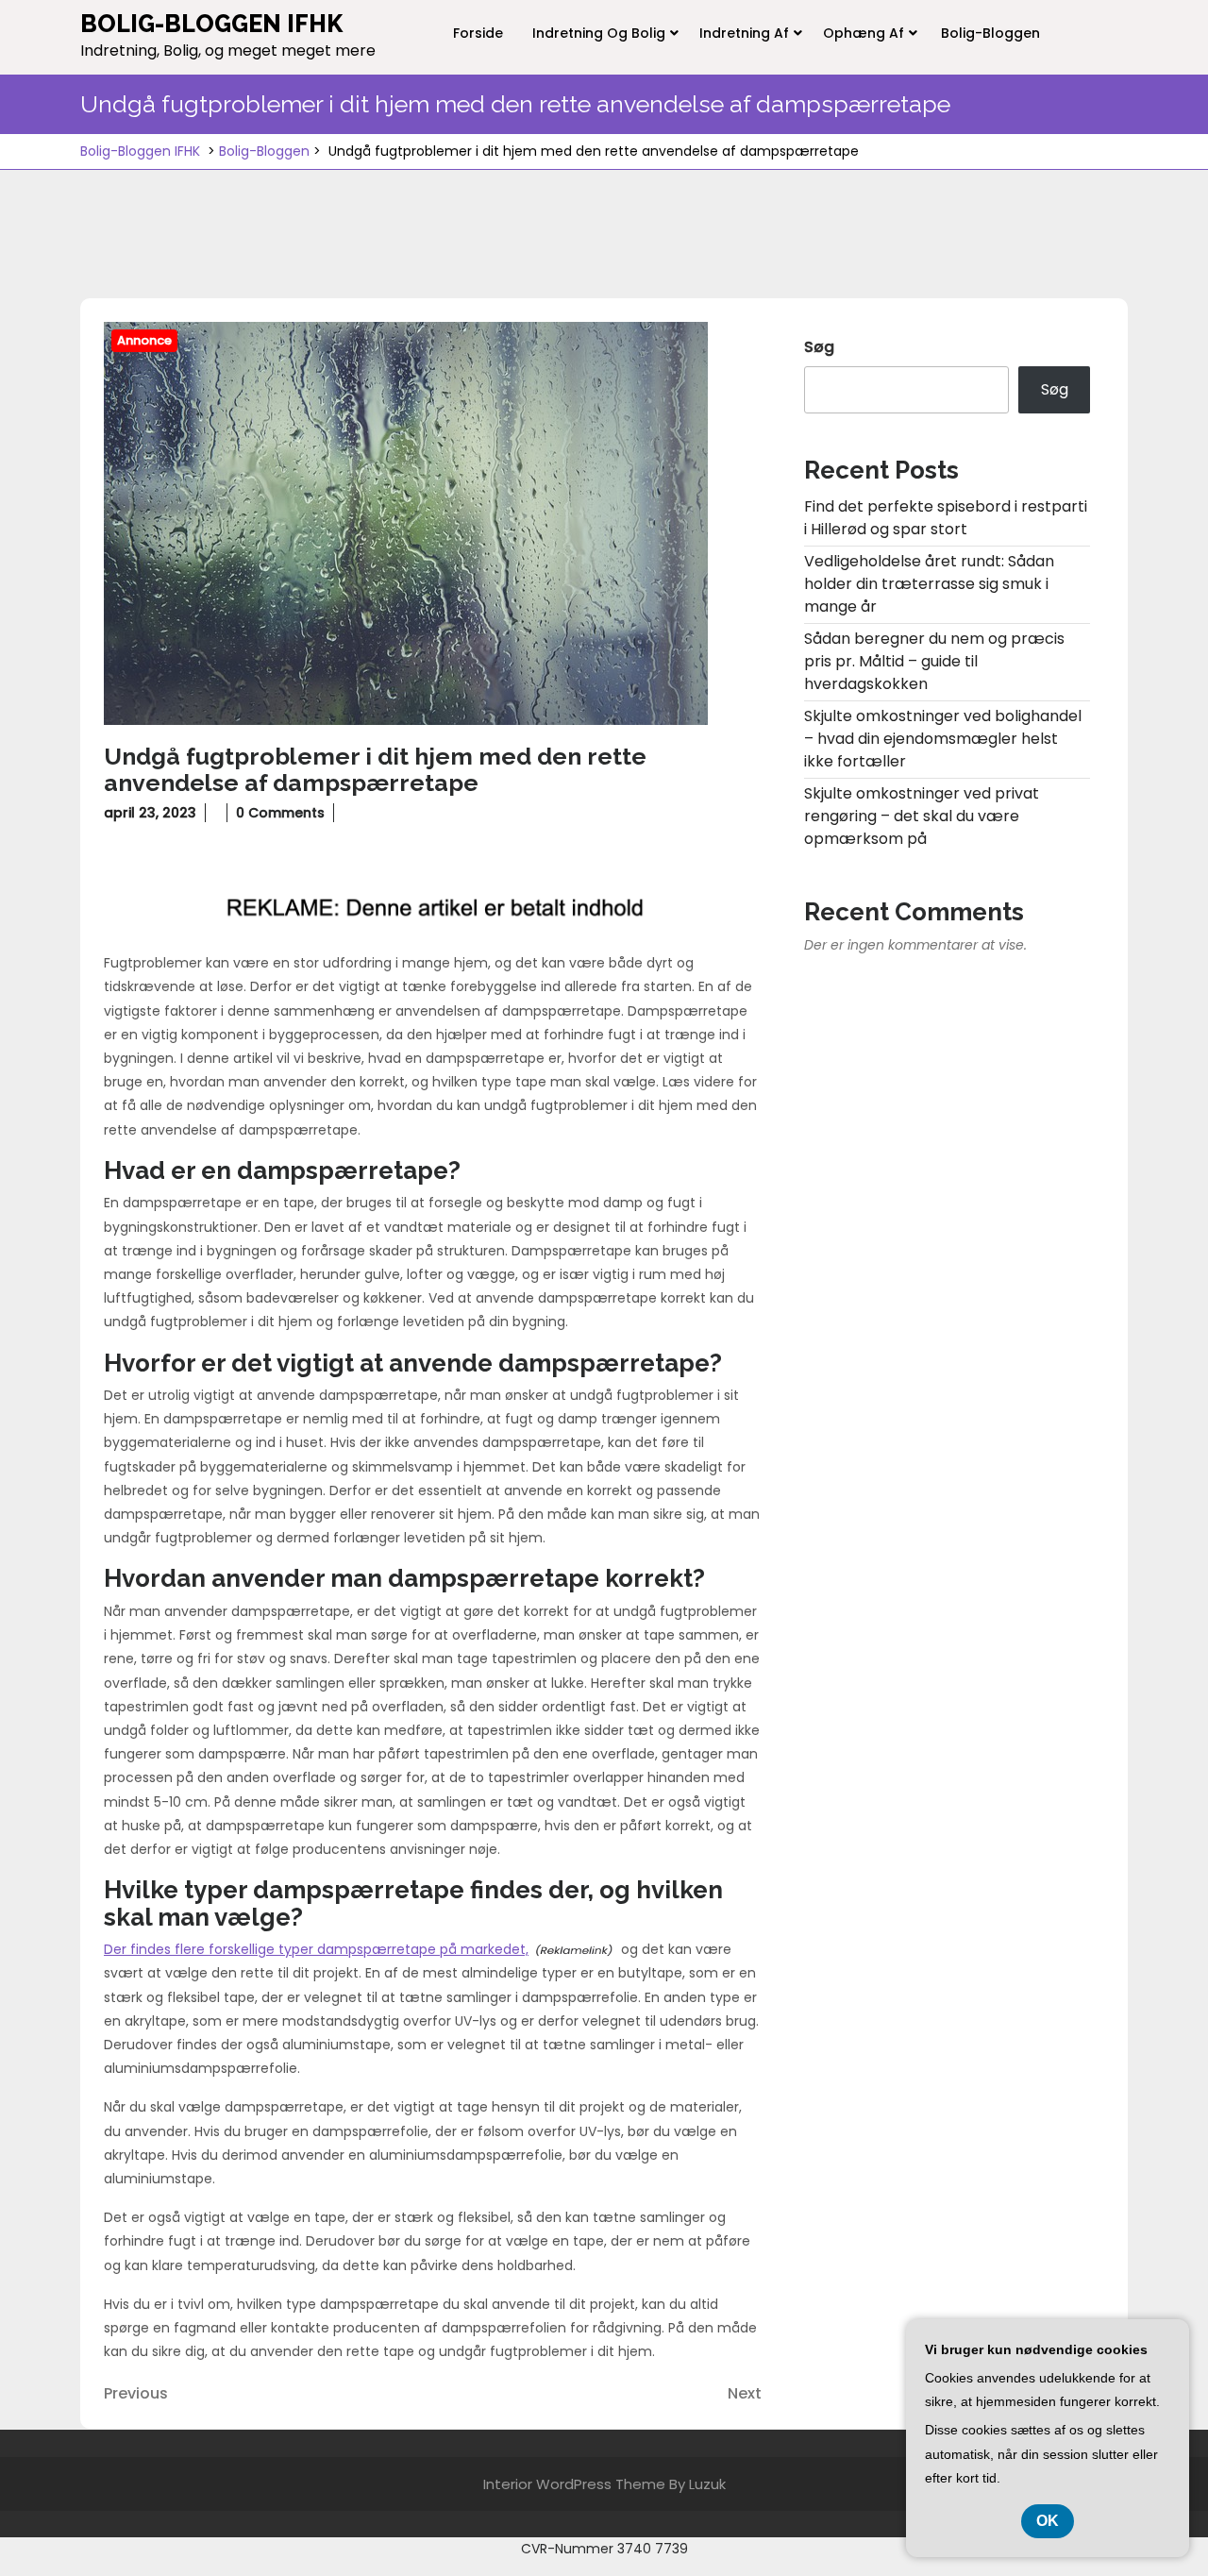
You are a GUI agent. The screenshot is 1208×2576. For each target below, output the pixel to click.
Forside (478, 33)
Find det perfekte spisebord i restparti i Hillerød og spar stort (946, 518)
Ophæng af (864, 33)
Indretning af (744, 33)
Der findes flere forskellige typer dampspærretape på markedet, (316, 1949)
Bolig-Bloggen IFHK (211, 24)
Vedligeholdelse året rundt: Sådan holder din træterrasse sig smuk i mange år (929, 584)
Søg (819, 347)
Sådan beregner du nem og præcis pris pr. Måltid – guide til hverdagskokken (934, 661)
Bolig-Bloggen (990, 33)
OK (1048, 2521)
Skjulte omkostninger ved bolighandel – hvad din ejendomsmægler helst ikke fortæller (943, 739)
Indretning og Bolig (599, 33)
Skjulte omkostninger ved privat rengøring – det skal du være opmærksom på (922, 816)
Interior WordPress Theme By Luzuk (604, 2484)
